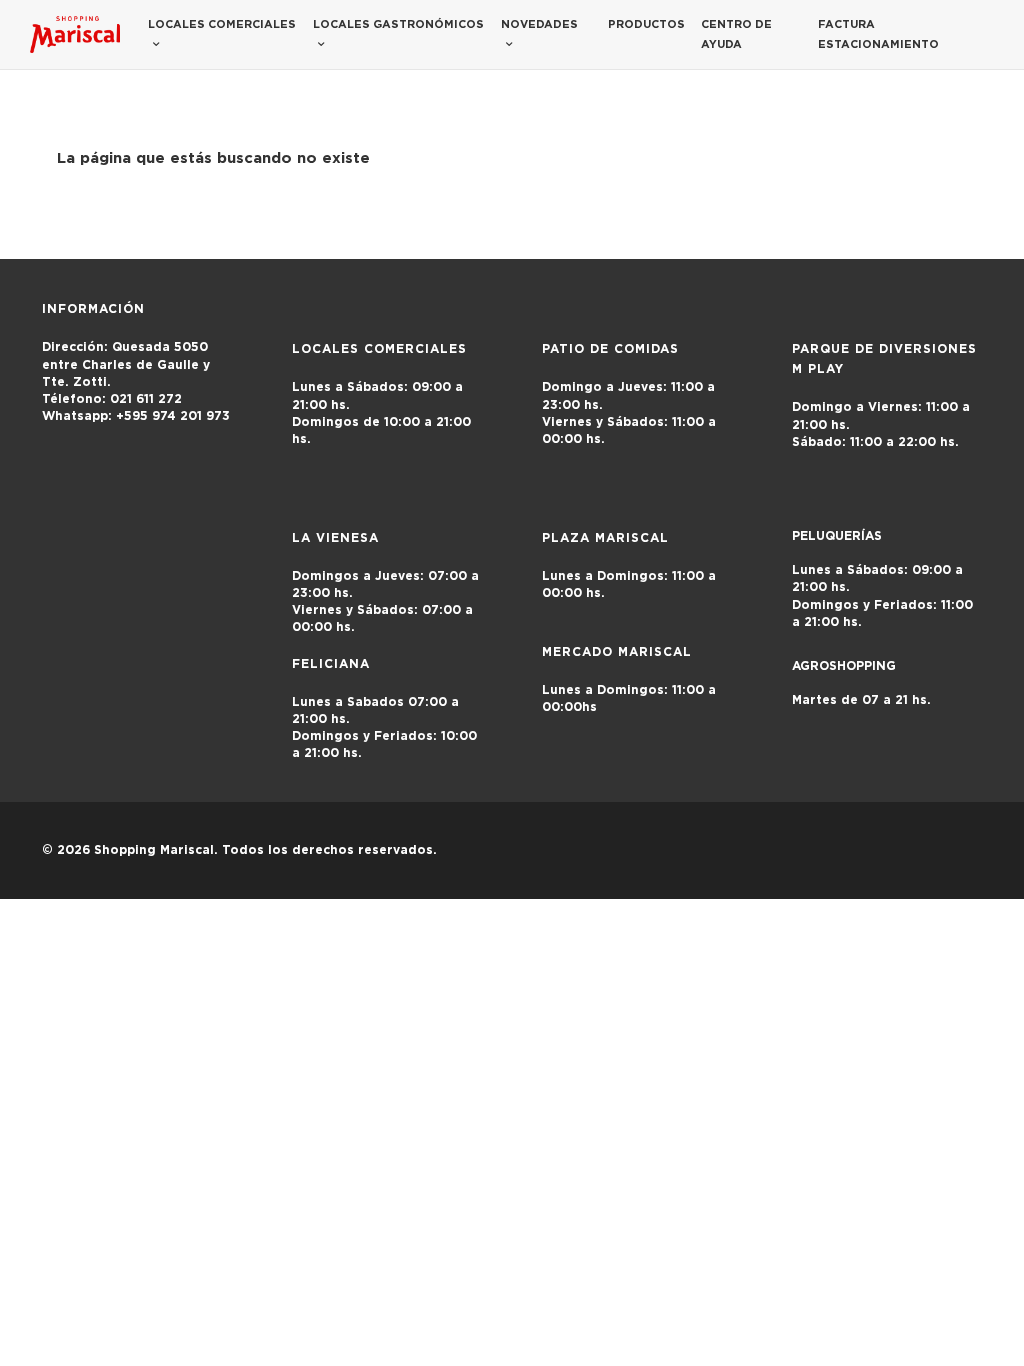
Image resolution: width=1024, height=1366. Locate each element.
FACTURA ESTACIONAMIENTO (878, 34)
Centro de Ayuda (736, 34)
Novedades (539, 24)
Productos (646, 24)
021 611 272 (112, 399)
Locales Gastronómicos (398, 24)
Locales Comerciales (222, 24)
